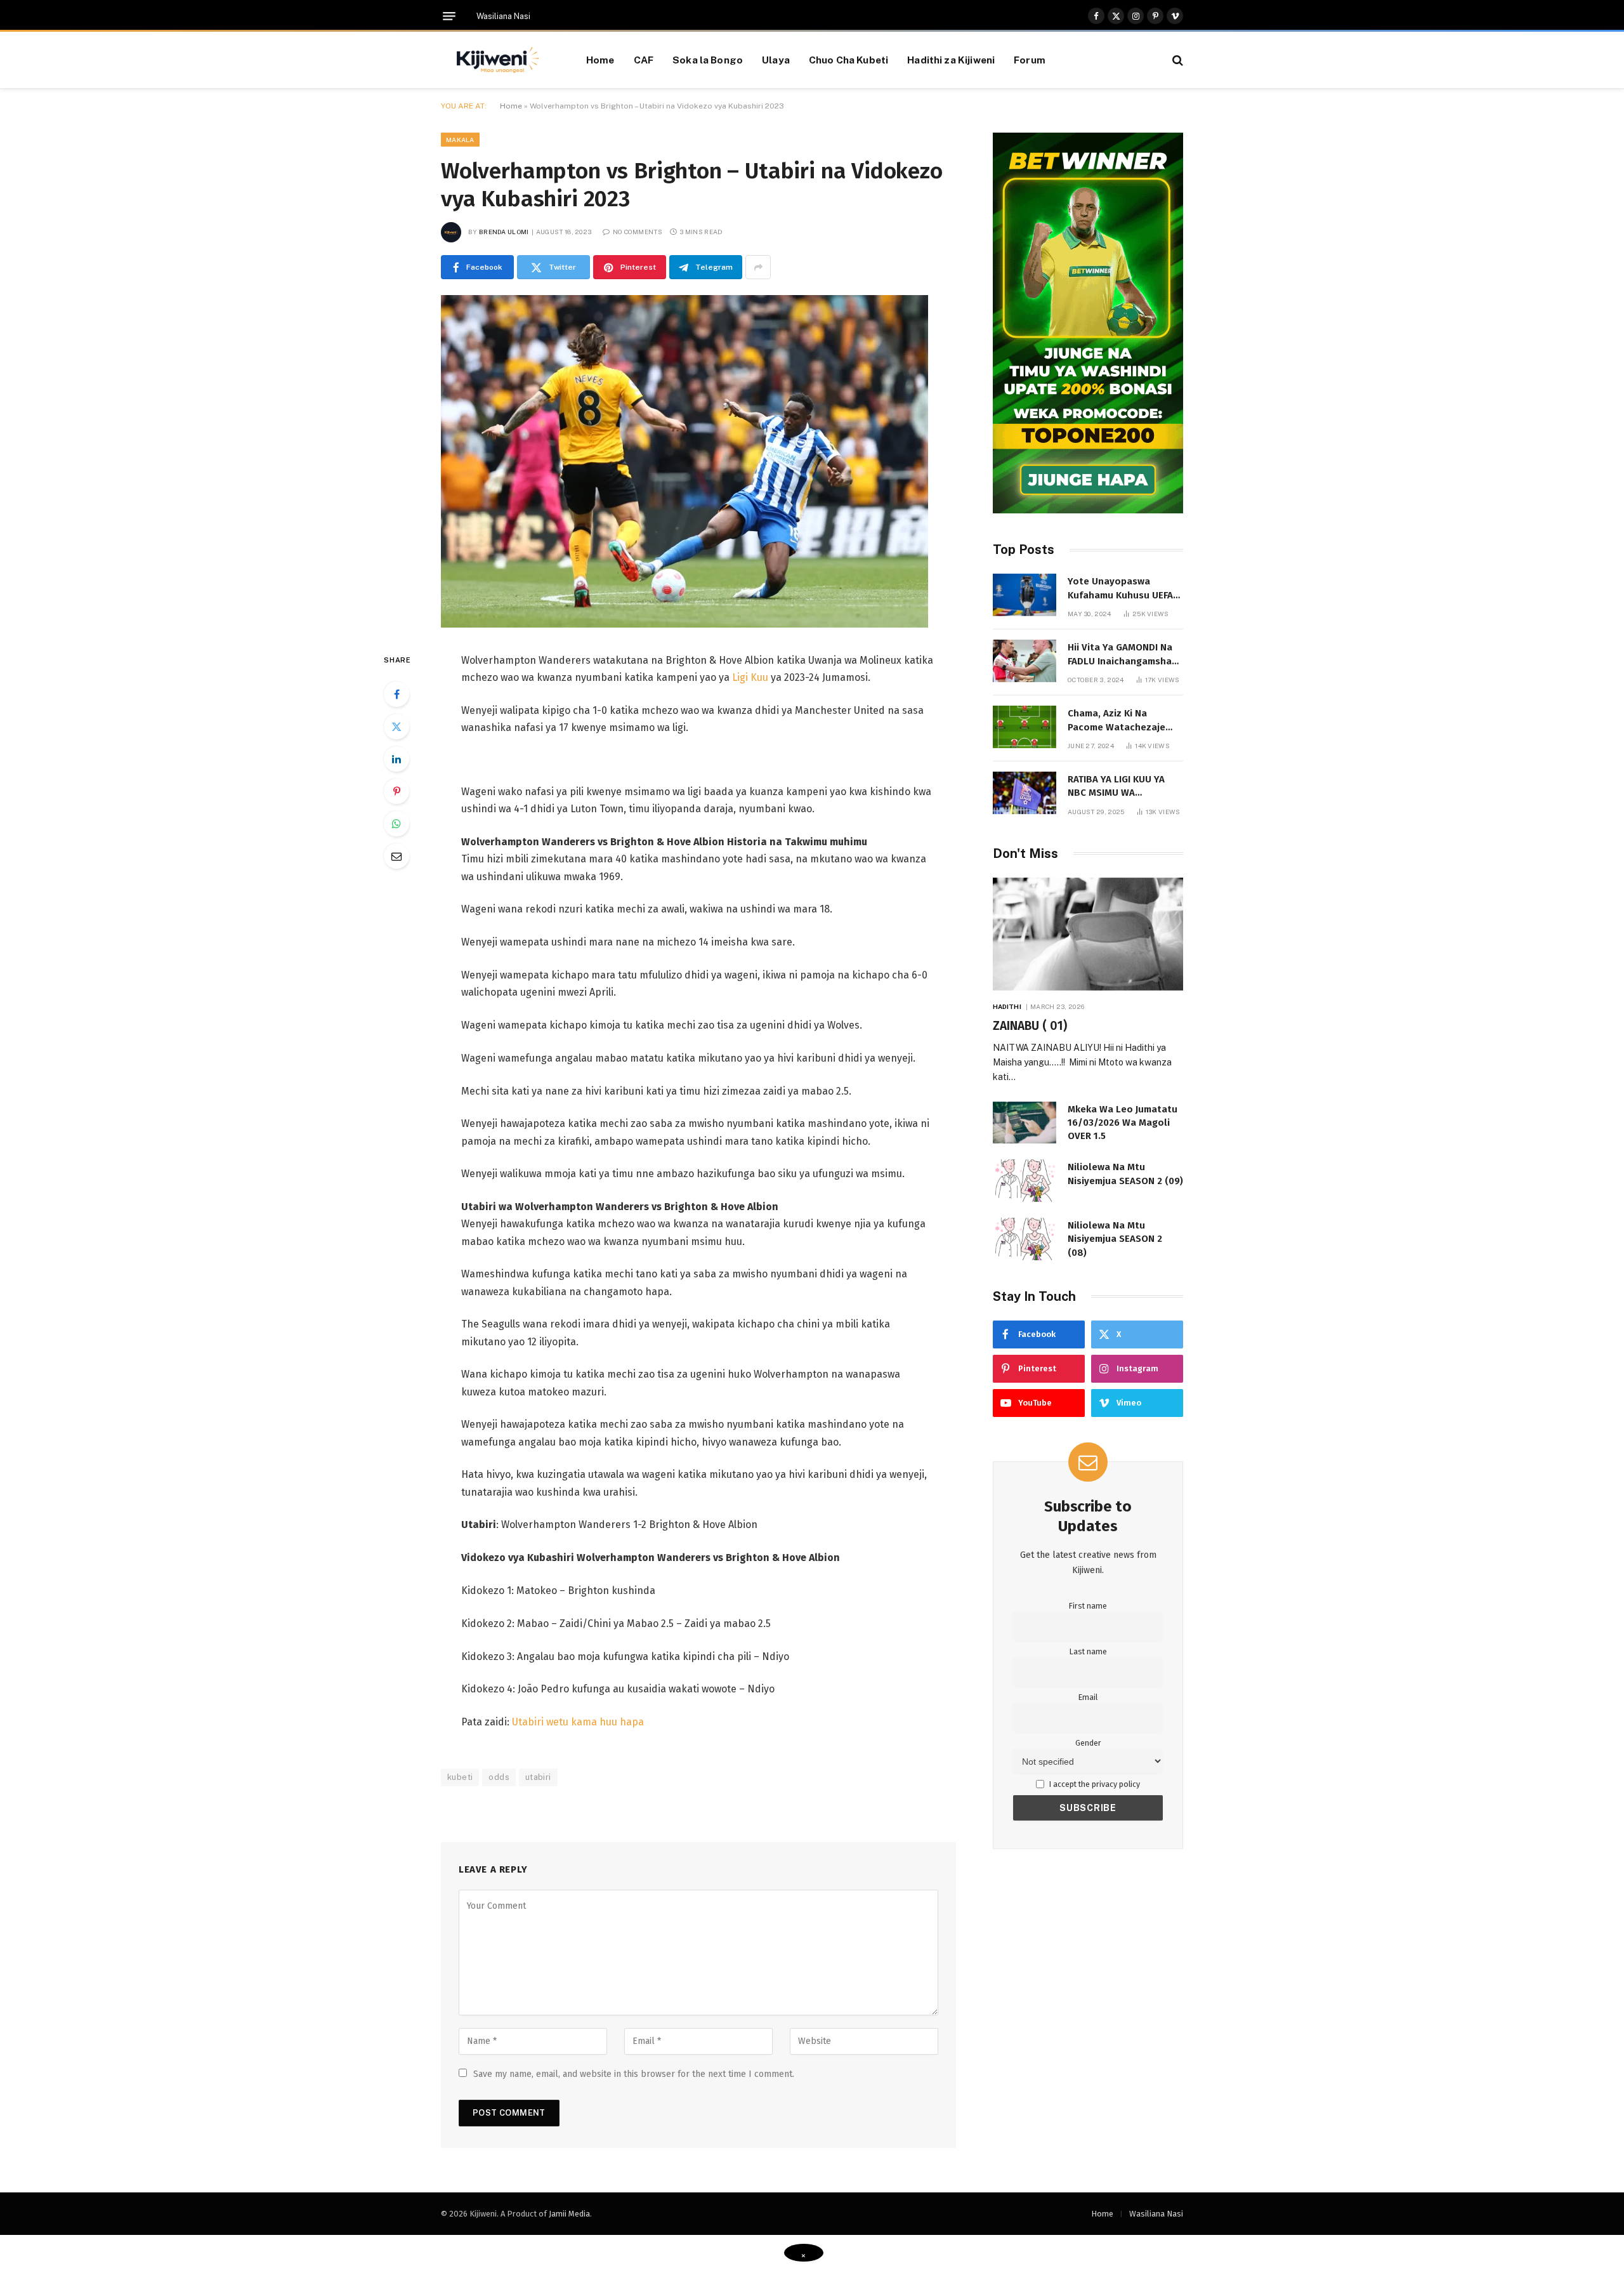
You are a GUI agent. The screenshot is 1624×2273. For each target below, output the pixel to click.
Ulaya (776, 60)
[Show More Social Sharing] (758, 267)
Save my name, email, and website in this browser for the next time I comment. (634, 2074)
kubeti (460, 1777)
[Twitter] (396, 727)
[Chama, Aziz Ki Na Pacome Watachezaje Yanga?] (1025, 727)
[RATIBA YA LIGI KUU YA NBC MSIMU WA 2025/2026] (1025, 793)
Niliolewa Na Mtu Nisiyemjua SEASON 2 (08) (1115, 1239)
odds (499, 1777)
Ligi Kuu (750, 677)
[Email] (396, 856)
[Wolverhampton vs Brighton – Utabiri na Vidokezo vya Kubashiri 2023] (684, 625)
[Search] (1176, 60)
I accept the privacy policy (1094, 1784)
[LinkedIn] (396, 759)
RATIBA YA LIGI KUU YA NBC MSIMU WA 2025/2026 (1116, 787)
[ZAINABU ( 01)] (1088, 934)
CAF (644, 60)
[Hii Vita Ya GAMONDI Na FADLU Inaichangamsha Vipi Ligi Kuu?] (1025, 661)
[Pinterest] (396, 791)
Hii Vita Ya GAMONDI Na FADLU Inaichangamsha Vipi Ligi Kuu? (1120, 655)
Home (600, 60)
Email (1088, 1697)
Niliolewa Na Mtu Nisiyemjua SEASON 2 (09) (1125, 1174)
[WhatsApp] (396, 824)
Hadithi (1007, 1006)
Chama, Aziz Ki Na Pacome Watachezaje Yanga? (1116, 721)
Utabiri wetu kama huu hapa (578, 1722)
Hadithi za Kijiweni (951, 60)
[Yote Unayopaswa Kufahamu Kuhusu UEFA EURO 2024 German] (1025, 595)
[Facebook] (396, 694)
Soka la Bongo (708, 60)
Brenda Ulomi (504, 232)
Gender (1088, 1743)
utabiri (538, 1777)
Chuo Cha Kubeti (848, 60)
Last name (1088, 1651)
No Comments (638, 232)
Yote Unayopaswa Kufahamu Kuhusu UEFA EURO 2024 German (1120, 589)
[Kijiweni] (498, 60)
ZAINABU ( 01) (1030, 1026)
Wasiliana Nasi (503, 16)
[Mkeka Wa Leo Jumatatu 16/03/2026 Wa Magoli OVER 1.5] (1025, 1123)
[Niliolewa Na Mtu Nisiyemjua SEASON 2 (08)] (1025, 1239)
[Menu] (449, 16)
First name (1088, 1606)
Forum (1030, 60)
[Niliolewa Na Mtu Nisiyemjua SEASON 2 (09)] (1025, 1181)
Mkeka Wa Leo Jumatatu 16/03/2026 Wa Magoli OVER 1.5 (1123, 1123)
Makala (460, 140)
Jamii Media (569, 2214)
